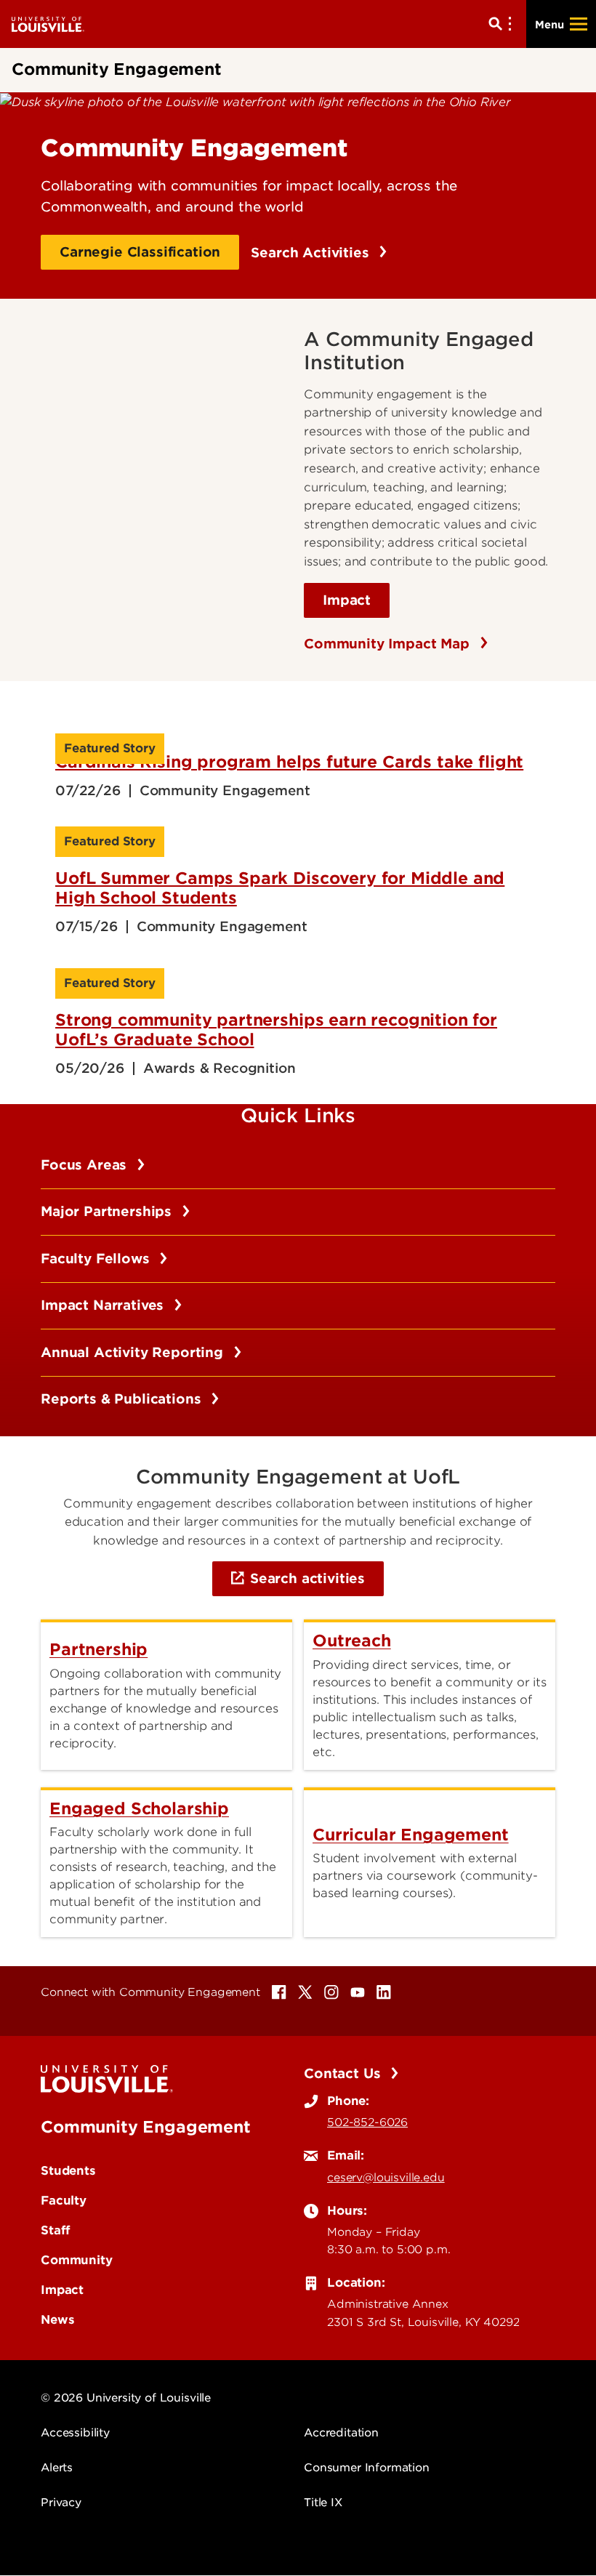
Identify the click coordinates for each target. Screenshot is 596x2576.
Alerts (57, 2468)
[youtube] (358, 1992)
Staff (56, 2230)
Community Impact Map (389, 644)
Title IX (323, 2503)
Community (77, 2260)
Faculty (64, 2200)
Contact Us (344, 2073)
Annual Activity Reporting (134, 1352)
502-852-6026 (367, 2122)
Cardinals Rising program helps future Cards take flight (289, 762)
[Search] (503, 24)
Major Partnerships (108, 1211)
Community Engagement (146, 2127)
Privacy (61, 2503)
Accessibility (75, 2433)
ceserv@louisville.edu (386, 2178)
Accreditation (341, 2433)
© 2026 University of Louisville (126, 2398)
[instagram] (331, 1992)
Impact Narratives (104, 1305)
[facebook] (279, 1992)
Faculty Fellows (97, 1259)
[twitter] (305, 1992)
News (57, 2319)
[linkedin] (384, 1992)
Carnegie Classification (140, 252)
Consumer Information (367, 2468)
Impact (347, 600)
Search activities (307, 1578)
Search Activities (312, 253)
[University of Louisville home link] (48, 24)
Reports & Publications (123, 1399)
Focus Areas (86, 1165)
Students (68, 2170)
